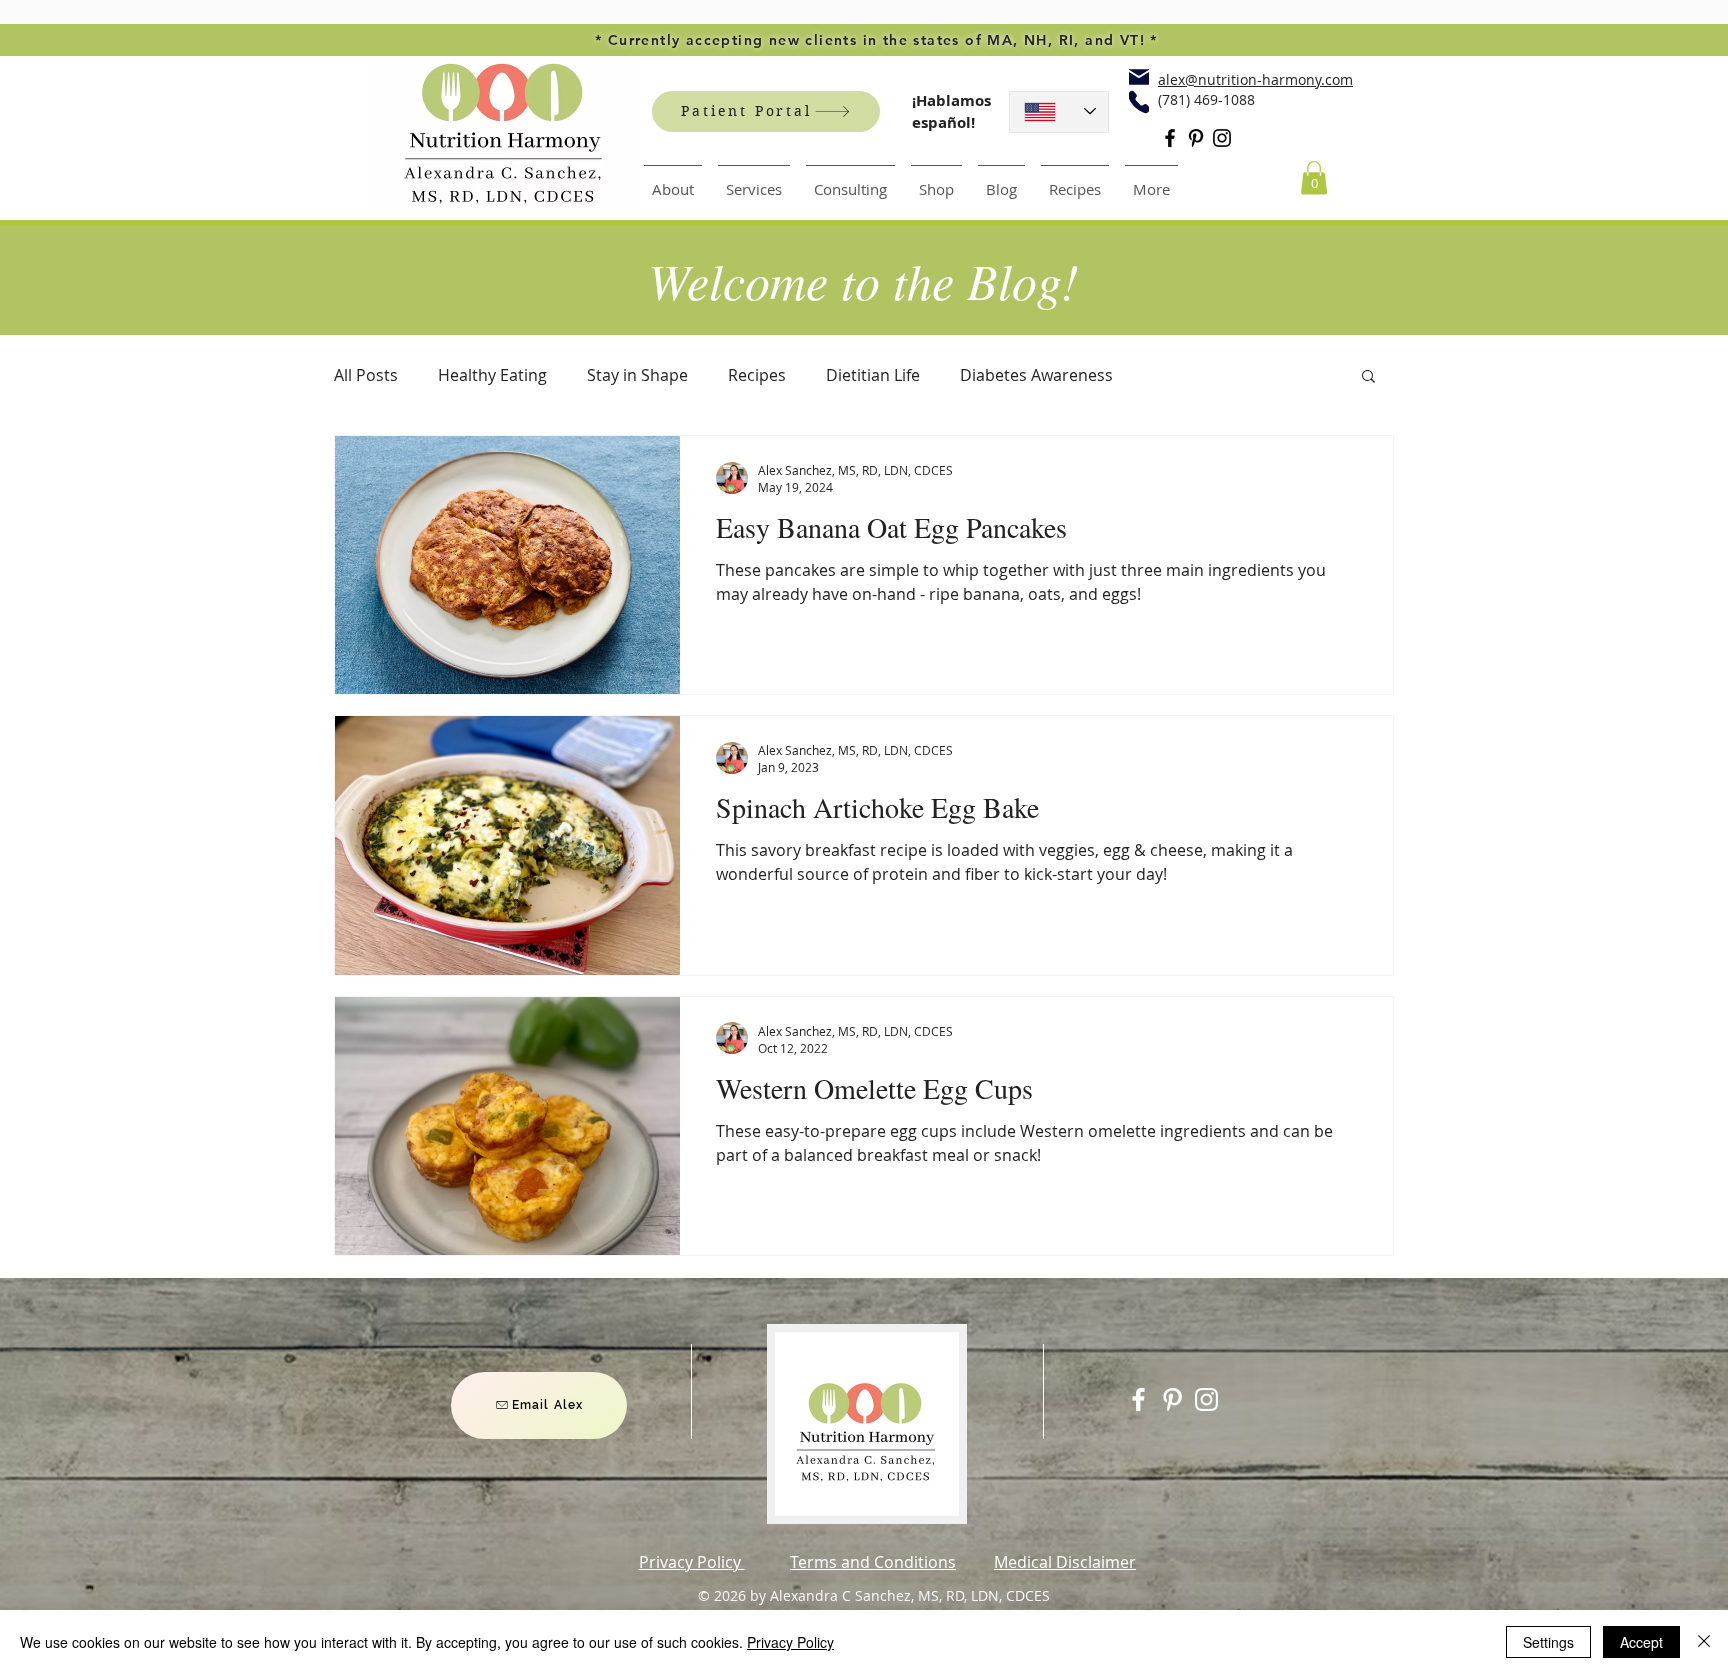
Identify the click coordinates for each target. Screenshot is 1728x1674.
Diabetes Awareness (1036, 375)
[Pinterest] (1196, 138)
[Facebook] (1170, 138)
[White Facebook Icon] (1138, 1399)
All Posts (366, 375)
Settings (1548, 1642)
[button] (1314, 177)
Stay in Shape (637, 375)
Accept (1641, 1642)
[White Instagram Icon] (1206, 1399)
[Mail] (1139, 77)
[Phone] (1139, 102)
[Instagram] (1222, 138)
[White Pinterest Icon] (1172, 1399)
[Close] (1704, 1642)
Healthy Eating (492, 375)
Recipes (757, 375)
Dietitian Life (873, 375)
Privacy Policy (790, 1642)
